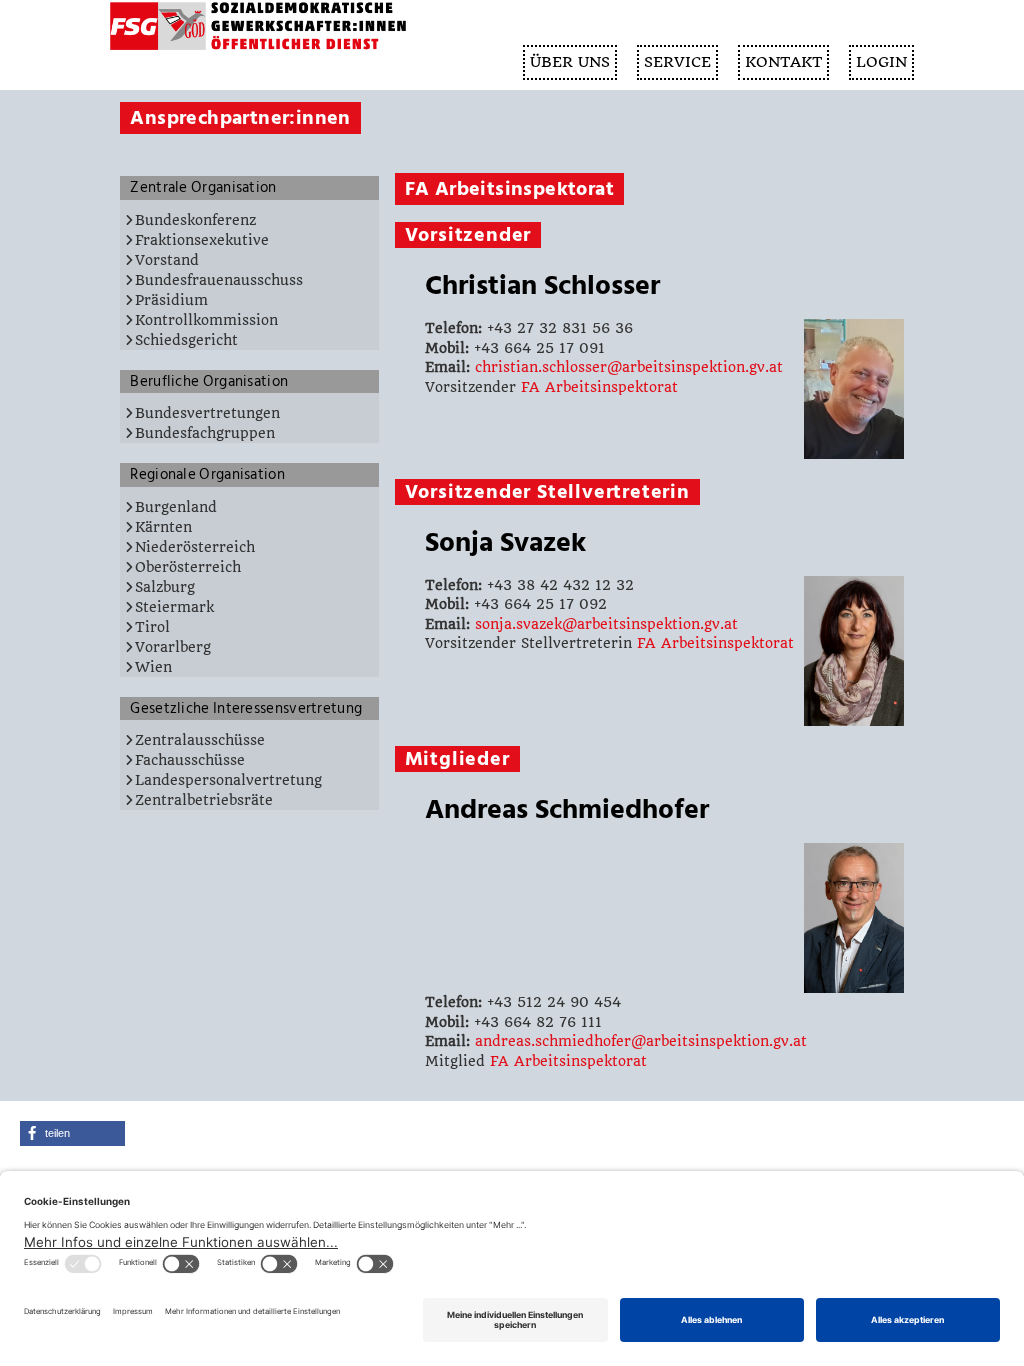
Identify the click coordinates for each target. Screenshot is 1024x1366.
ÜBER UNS (570, 62)
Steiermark (174, 607)
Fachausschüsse (190, 760)
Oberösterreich (188, 567)
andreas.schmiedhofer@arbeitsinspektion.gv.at (641, 1041)
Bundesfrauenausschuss (219, 280)
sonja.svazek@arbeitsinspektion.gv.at (606, 624)
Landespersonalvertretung (228, 780)
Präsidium (171, 300)
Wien (153, 667)
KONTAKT (783, 62)
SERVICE (677, 62)
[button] (72, 1133)
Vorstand (167, 260)
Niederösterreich (195, 547)
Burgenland (176, 507)
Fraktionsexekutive (202, 240)
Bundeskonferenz (195, 220)
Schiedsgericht (186, 340)
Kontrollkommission (206, 320)
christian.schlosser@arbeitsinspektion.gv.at (629, 367)
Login (881, 62)
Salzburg (165, 587)
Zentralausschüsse (200, 740)
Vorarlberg (173, 647)
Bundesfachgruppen (205, 433)
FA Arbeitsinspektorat (599, 387)
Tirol (152, 627)
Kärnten (163, 527)
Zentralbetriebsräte (204, 800)
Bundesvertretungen (207, 413)
